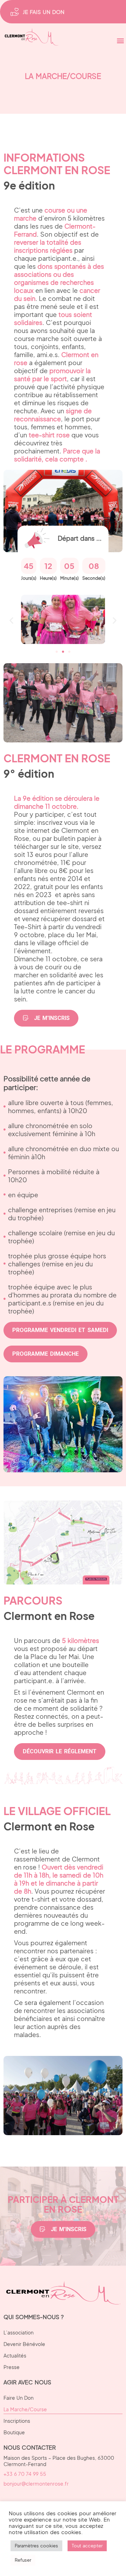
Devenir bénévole (24, 2344)
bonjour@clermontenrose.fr (36, 2484)
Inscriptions (17, 2421)
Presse (12, 2367)
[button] (120, 40)
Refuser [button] (23, 2560)
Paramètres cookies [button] (36, 2546)
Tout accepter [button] (87, 2546)
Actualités (15, 2355)
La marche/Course (25, 2409)
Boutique (14, 2432)
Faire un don (19, 2398)
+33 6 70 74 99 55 (25, 2474)
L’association (19, 2332)
